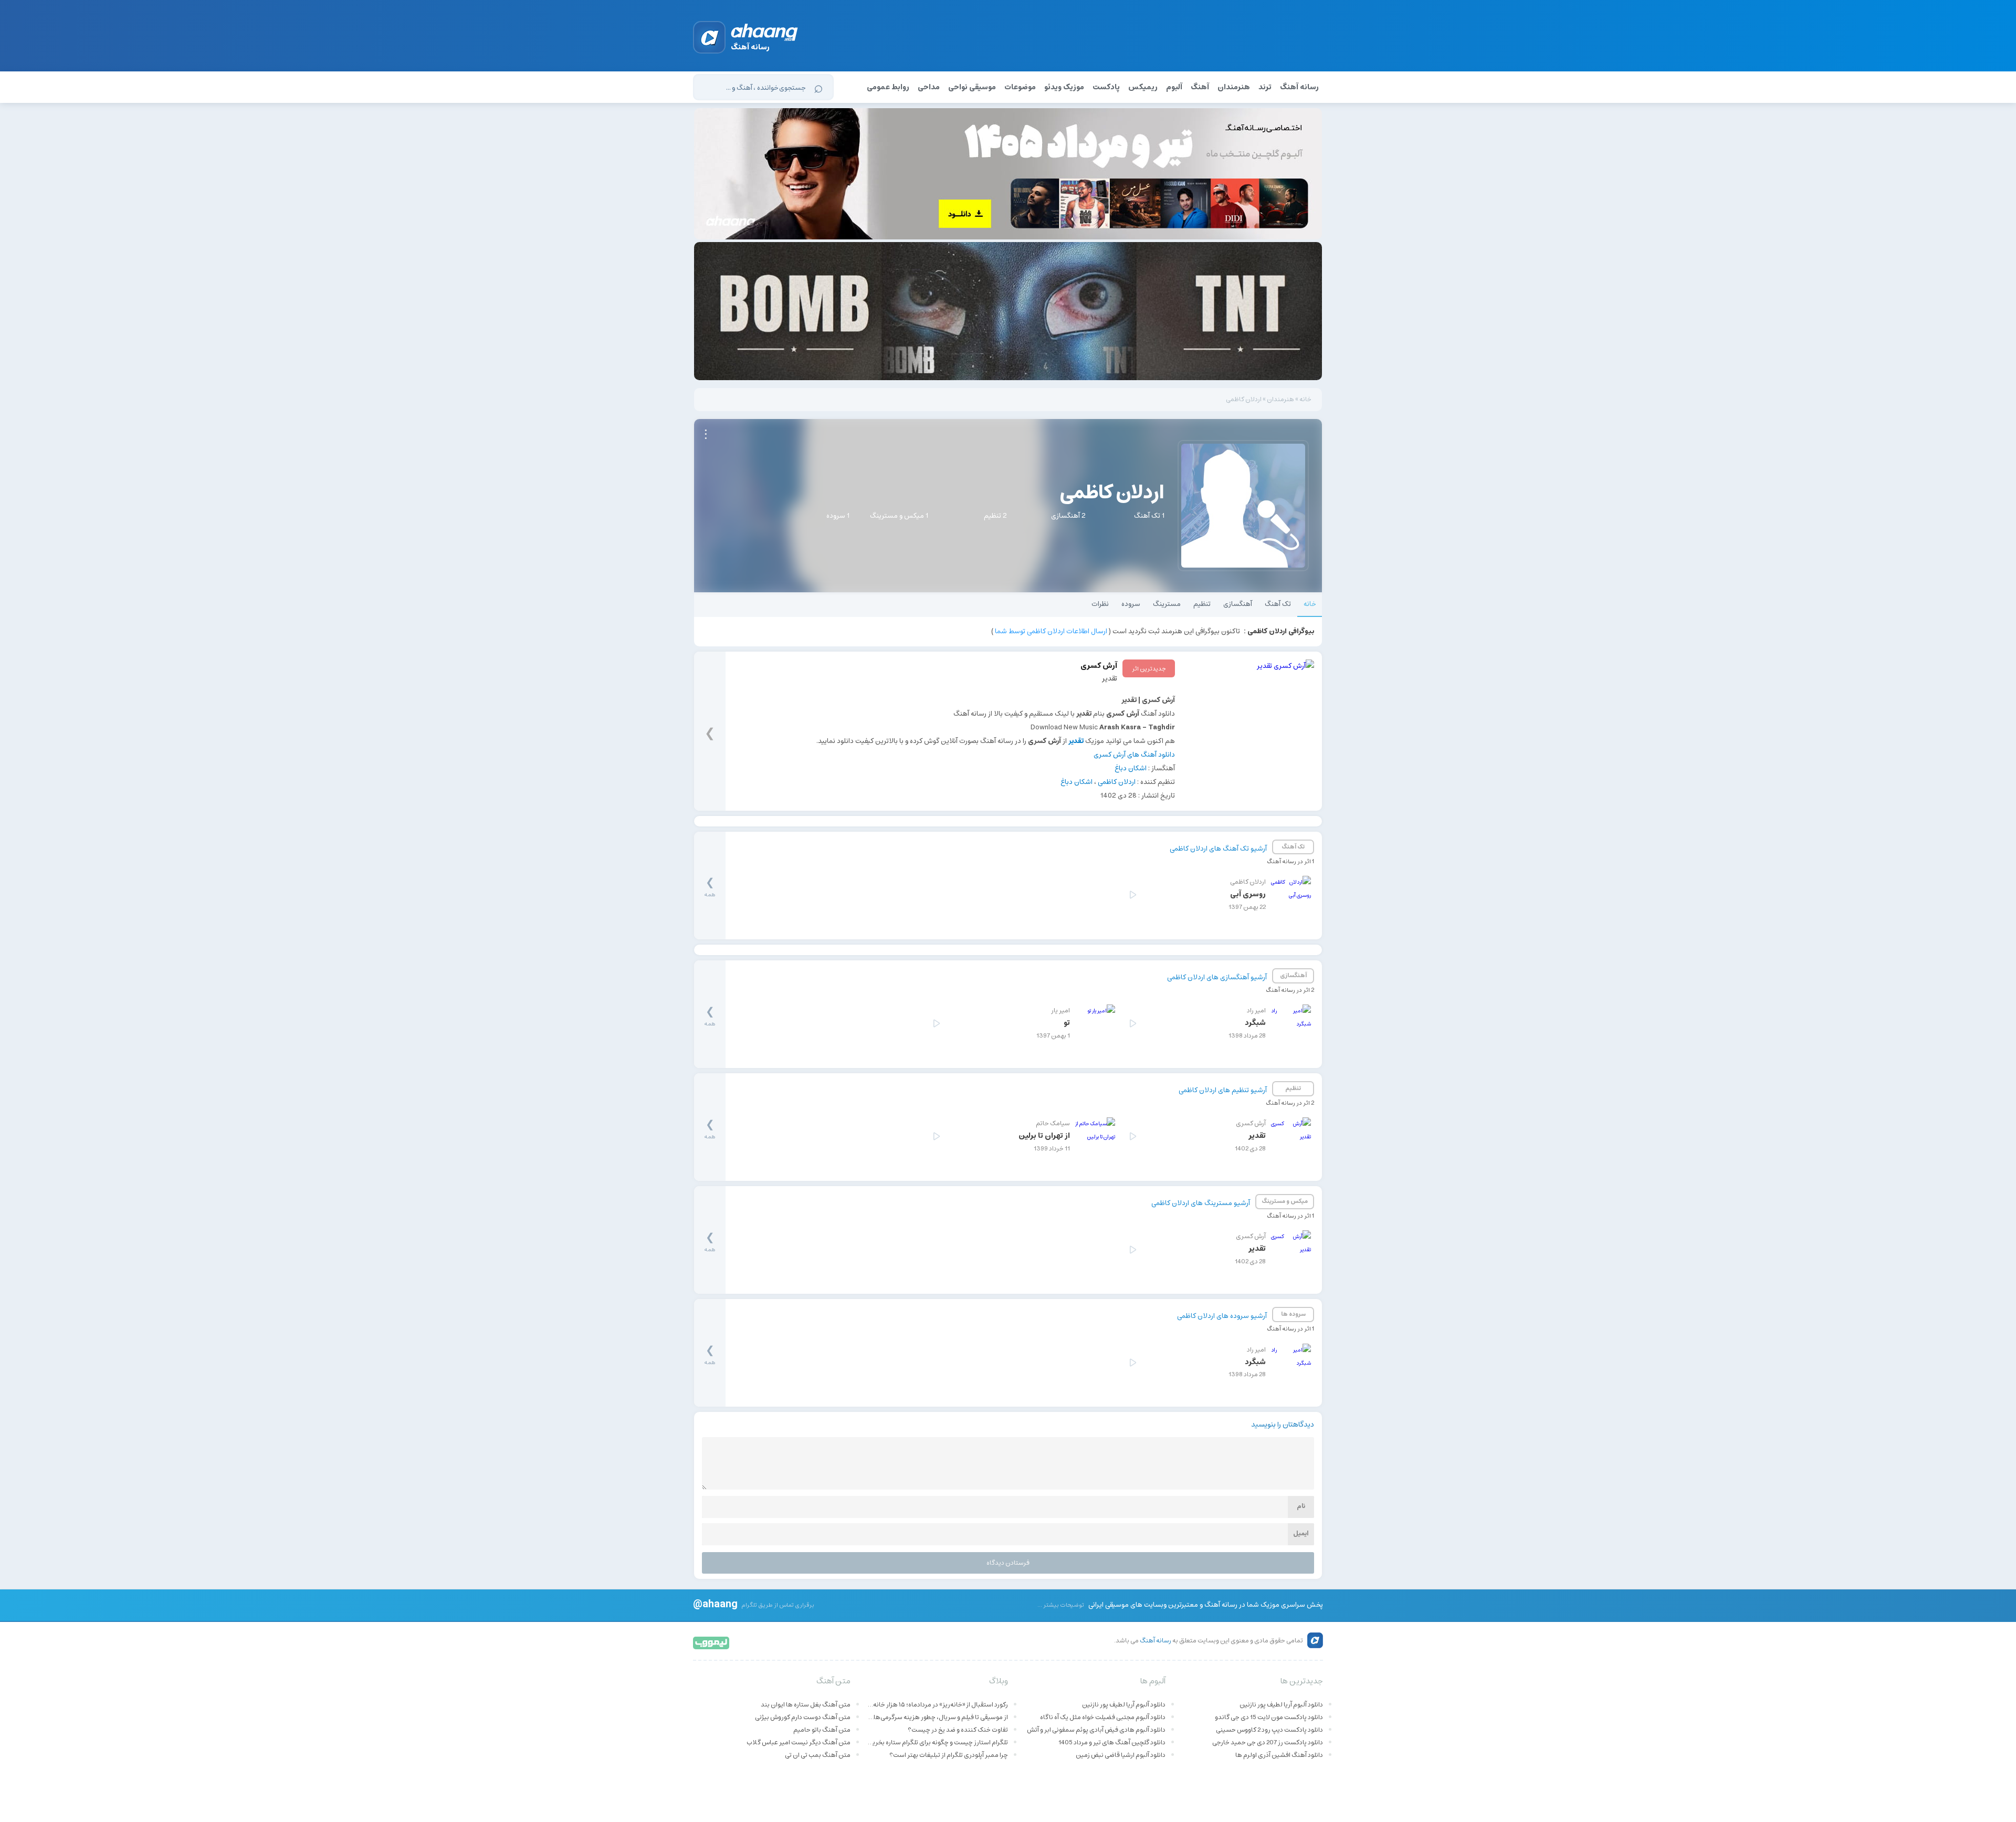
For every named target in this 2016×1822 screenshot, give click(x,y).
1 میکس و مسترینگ (899, 516)
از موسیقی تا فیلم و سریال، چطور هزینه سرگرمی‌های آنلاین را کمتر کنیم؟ (937, 1717)
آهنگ (1200, 87)
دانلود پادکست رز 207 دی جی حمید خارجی (1268, 1742)
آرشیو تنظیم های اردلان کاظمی (1223, 1090)
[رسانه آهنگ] (765, 34)
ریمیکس (1143, 87)
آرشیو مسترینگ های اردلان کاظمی (1201, 1203)
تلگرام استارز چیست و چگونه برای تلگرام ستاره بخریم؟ (937, 1742)
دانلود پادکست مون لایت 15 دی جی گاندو (1269, 1717)
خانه (1305, 399)
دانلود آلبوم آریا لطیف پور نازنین (1281, 1705)
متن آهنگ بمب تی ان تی (818, 1755)
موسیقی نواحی (972, 87)
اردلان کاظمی (1117, 782)
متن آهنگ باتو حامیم (822, 1730)
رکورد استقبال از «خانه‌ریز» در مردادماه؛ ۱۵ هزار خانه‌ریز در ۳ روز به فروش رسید (937, 1705)
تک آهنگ (1278, 604)
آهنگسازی (1238, 604)
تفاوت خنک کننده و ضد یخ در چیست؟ (958, 1730)
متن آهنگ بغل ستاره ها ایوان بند (806, 1705)
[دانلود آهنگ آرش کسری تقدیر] (1248, 725)
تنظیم (1202, 604)
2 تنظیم (995, 516)
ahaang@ (715, 1604)
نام (1301, 1506)
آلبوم (1174, 87)
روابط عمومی (888, 87)
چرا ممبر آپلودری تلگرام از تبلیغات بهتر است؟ (949, 1755)
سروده (1131, 604)
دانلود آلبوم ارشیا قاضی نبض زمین (1121, 1755)
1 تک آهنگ (1149, 516)
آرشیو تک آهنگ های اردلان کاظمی (1218, 849)
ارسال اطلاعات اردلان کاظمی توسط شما (1051, 631)
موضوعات (1020, 87)
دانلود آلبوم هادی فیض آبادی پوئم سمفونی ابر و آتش (1096, 1730)
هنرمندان (1234, 87)
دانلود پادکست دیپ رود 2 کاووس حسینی (1269, 1730)
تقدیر (1110, 679)
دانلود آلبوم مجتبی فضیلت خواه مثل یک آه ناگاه (1103, 1717)
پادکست (1106, 87)
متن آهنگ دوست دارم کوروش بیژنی (803, 1717)
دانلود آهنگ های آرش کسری (1134, 755)
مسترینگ (1167, 604)
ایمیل (1301, 1533)
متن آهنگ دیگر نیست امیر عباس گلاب (799, 1742)
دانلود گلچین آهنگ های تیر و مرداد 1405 (1112, 1742)
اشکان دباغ (1131, 768)
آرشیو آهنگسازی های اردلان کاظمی (1217, 977)
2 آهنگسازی (1068, 516)
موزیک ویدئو (1064, 87)
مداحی (929, 87)
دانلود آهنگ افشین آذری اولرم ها (1279, 1755)
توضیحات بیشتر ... (1061, 1605)
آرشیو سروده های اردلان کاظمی (1222, 1316)
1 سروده (838, 516)
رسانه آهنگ (1299, 87)
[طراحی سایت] (712, 1642)
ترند (1265, 87)
